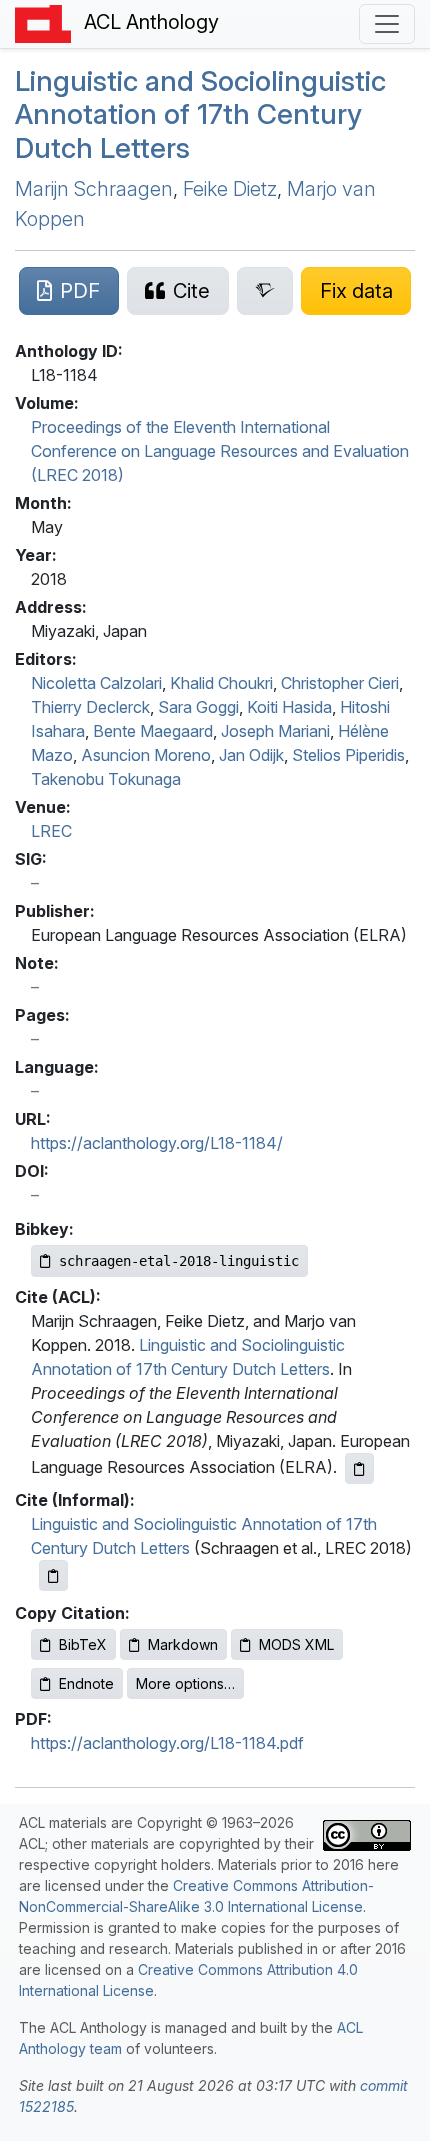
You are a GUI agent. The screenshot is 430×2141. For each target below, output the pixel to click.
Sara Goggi (198, 707)
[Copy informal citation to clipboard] (53, 1575)
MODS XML (296, 1644)
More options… (185, 1683)
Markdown (183, 1644)
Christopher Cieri (340, 683)
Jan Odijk (251, 755)
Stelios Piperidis (348, 755)
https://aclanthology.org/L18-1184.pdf (167, 1743)
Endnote (86, 1683)
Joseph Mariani (275, 731)
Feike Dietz (230, 189)
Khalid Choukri (221, 683)
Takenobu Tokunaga (106, 779)
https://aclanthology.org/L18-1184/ (157, 1143)
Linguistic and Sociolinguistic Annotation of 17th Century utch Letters (200, 114)
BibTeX (83, 1644)
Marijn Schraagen (94, 189)
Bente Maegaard (153, 731)
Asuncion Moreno (146, 755)
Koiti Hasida (289, 707)
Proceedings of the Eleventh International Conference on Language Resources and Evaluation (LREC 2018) (220, 451)
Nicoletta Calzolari (96, 683)
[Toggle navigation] (387, 24)
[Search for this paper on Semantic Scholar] (265, 291)
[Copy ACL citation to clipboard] (359, 1468)
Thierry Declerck (90, 707)
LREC (51, 831)
